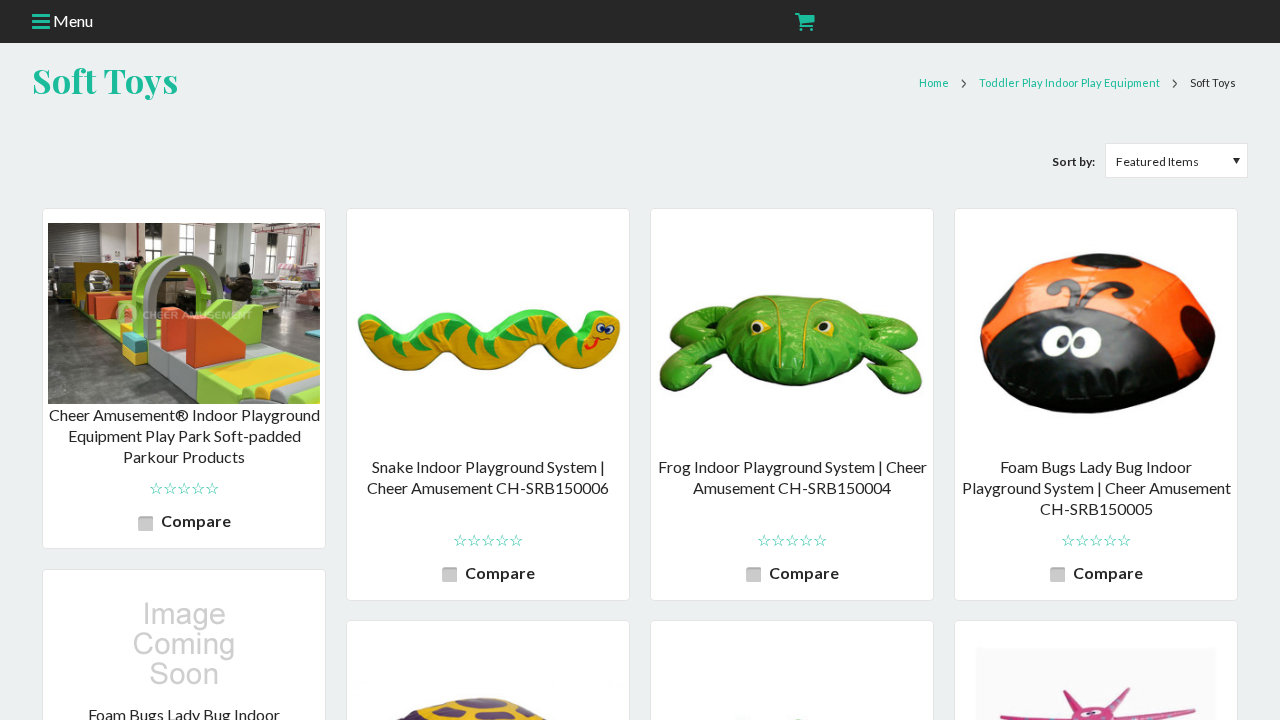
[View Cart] (803, 21)
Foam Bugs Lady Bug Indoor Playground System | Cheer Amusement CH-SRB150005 (1096, 487)
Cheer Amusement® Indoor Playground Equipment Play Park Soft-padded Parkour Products (184, 435)
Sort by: (1073, 161)
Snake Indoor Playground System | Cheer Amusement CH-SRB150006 (488, 477)
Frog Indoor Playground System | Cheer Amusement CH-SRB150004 (792, 477)
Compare (196, 520)
